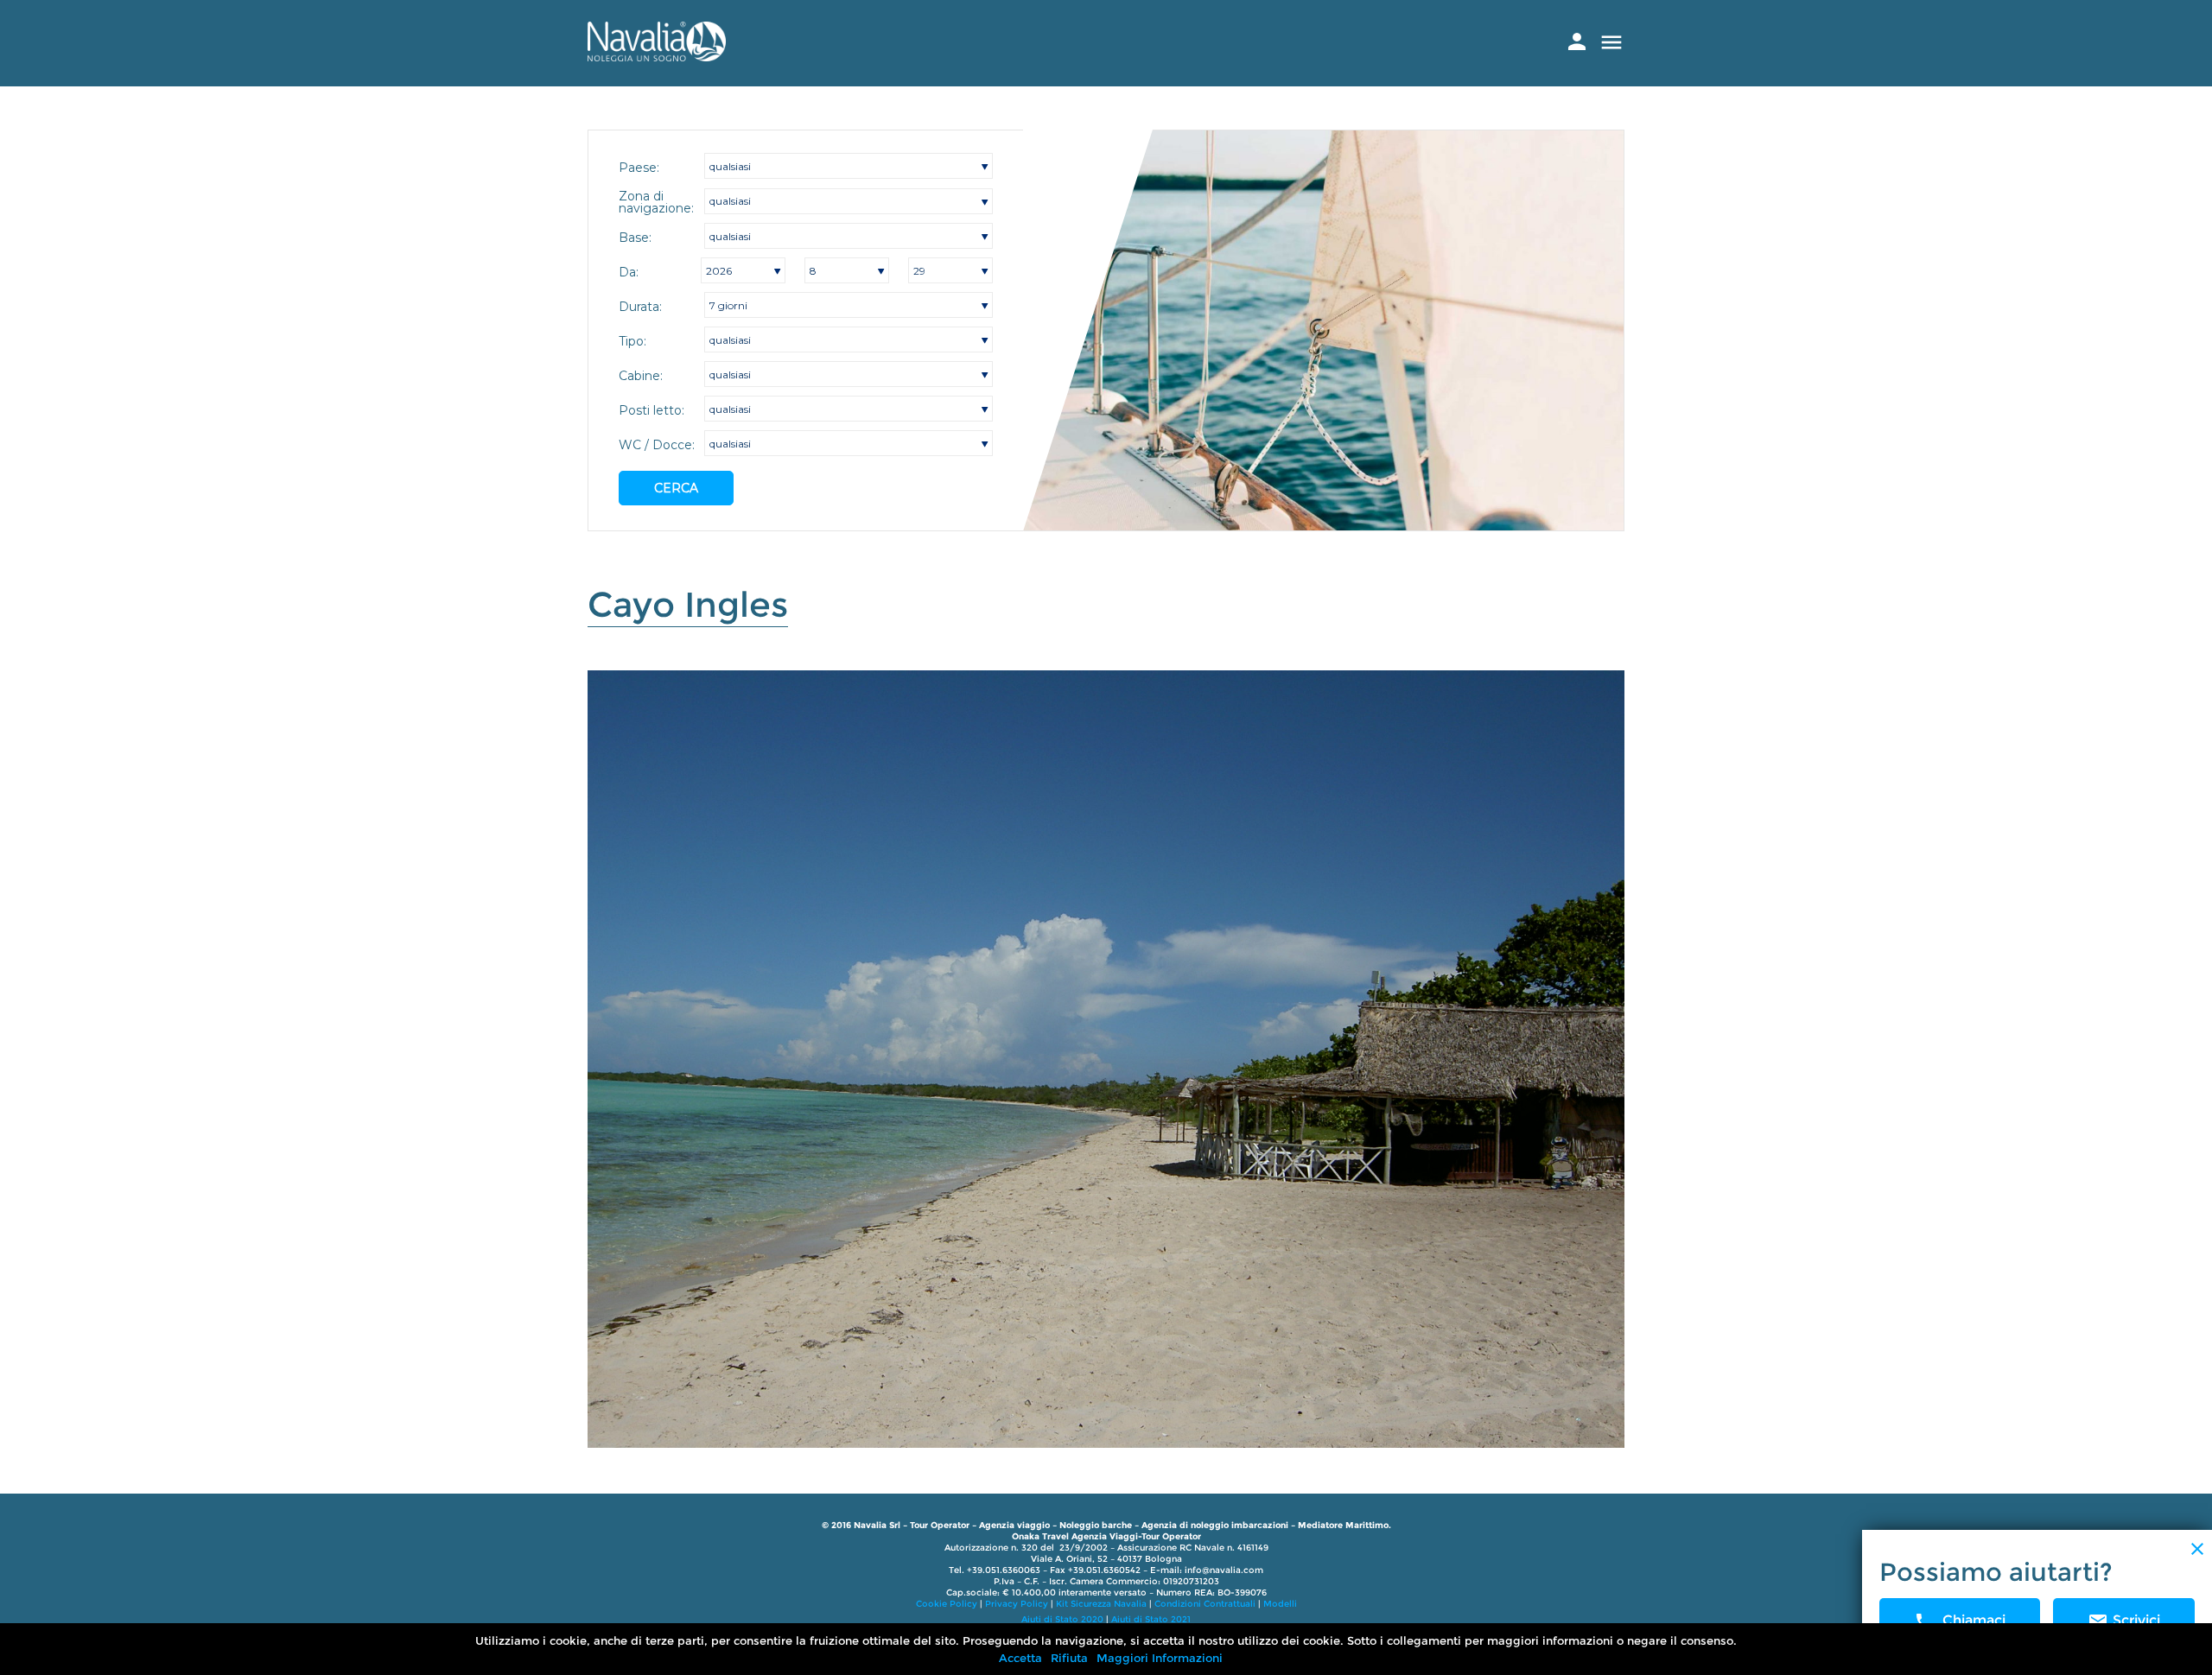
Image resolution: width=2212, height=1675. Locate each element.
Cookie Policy (947, 1604)
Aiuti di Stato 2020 (1062, 1619)
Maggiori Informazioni (1160, 1658)
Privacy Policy (1017, 1604)
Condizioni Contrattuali (1205, 1604)
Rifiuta (1069, 1658)
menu (1611, 42)
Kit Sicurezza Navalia (1101, 1604)
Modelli (1280, 1604)
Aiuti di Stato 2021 (1151, 1619)
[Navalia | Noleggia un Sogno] (657, 57)
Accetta (1020, 1658)
